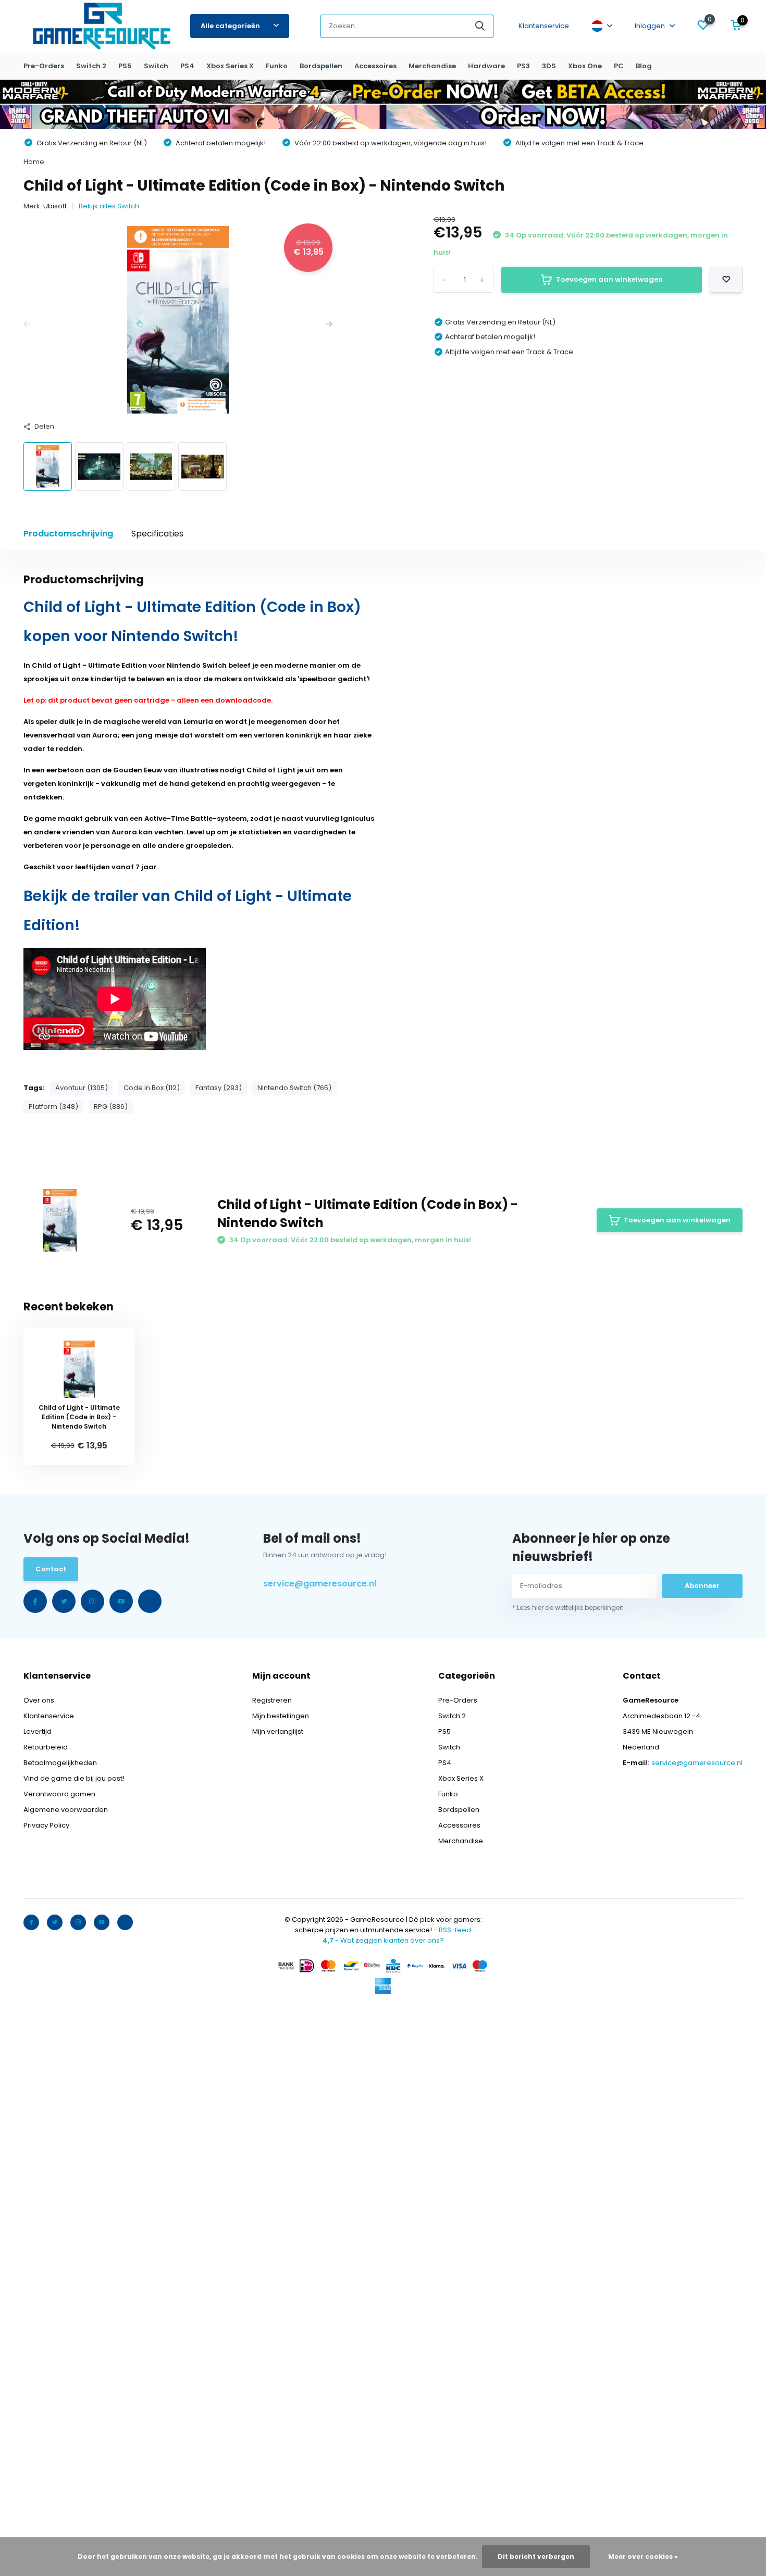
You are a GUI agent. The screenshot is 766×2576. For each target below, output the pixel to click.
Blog (644, 66)
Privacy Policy (46, 1825)
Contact (51, 1569)
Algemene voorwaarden (66, 1810)
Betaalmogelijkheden (60, 1763)
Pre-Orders (44, 66)
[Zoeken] (480, 26)
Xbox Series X (230, 66)
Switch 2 (91, 66)
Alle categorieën (230, 26)
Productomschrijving (68, 534)
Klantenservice (544, 26)
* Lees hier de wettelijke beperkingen (568, 1608)
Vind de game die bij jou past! (74, 1778)
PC (619, 66)
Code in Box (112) (152, 1088)
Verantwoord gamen (59, 1794)
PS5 (125, 66)
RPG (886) (111, 1106)
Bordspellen (321, 66)
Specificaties (157, 534)
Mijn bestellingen (281, 1716)
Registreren (272, 1700)
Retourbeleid (46, 1747)
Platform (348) (53, 1106)
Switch (156, 66)
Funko (277, 66)
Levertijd (38, 1731)
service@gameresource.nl (320, 1584)
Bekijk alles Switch (109, 206)
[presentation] (27, 325)
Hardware (486, 66)
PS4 (187, 66)
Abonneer (702, 1586)
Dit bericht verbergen (536, 2556)
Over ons (39, 1700)
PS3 (523, 66)
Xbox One (585, 66)
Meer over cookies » (643, 2556)
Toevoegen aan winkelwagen (609, 279)
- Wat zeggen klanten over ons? (383, 1940)
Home (34, 162)
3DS (549, 66)
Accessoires (375, 66)
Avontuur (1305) (82, 1088)
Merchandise (432, 66)
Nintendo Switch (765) (294, 1088)
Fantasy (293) (219, 1088)
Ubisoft (55, 206)
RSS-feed (455, 1930)
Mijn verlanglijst (278, 1731)
